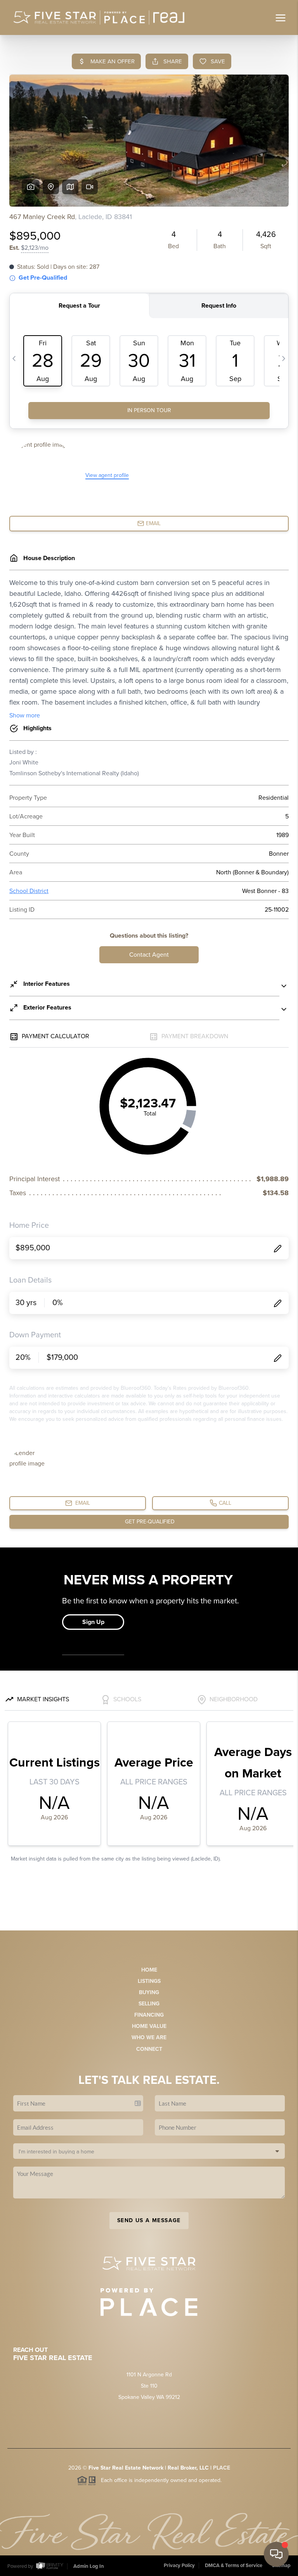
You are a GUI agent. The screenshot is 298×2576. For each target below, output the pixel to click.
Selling (149, 2004)
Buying (149, 1992)
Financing (149, 2015)
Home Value (149, 2026)
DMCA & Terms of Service (234, 2566)
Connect (149, 2049)
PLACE (222, 2468)
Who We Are (149, 2037)
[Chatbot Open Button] (276, 2554)
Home (149, 1970)
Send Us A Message (149, 2220)
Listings (149, 1981)
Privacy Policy (179, 2566)
